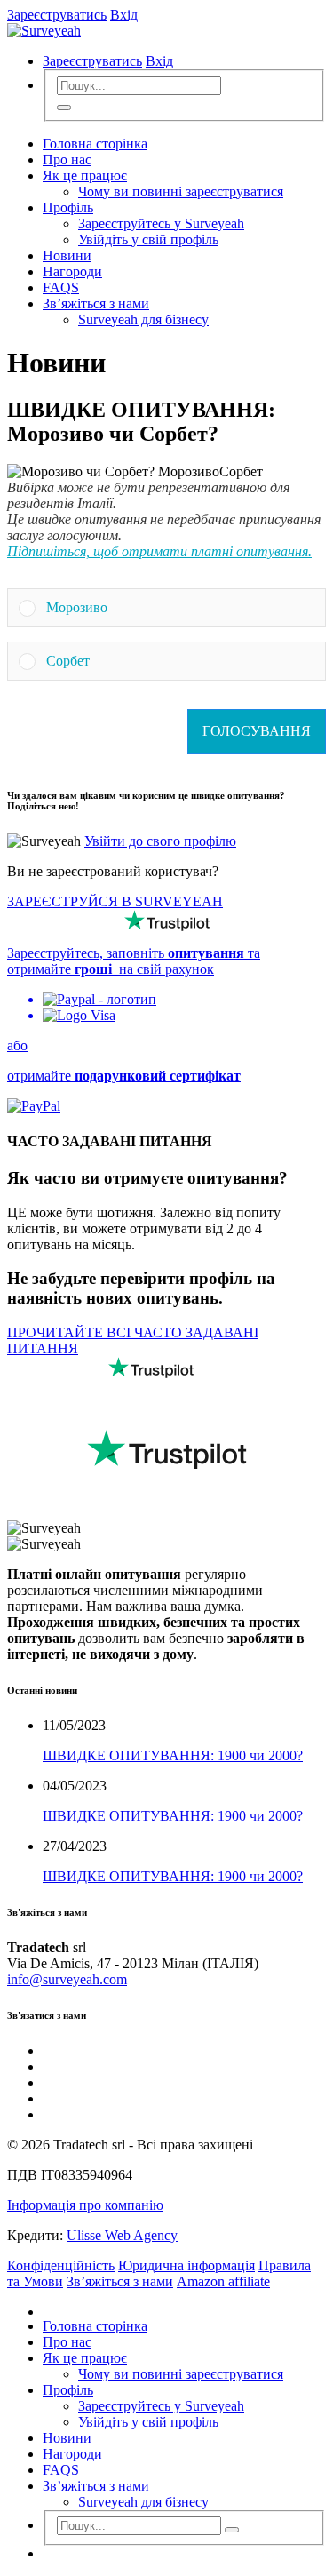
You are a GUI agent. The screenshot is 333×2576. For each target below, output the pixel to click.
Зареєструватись (57, 15)
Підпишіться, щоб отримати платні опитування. (159, 551)
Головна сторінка (95, 144)
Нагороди (72, 271)
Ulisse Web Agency (122, 2235)
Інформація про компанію (85, 2205)
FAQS (61, 287)
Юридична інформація (186, 2265)
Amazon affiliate (223, 2281)
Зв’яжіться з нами (96, 303)
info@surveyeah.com (67, 1979)
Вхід (124, 15)
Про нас (67, 160)
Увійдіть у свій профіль (148, 239)
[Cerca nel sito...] (64, 108)
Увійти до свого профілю (160, 841)
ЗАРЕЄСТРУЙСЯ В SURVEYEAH (115, 901)
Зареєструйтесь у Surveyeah (161, 223)
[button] (180, 608)
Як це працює (85, 175)
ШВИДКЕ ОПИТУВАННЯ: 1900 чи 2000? (173, 1755)
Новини (67, 255)
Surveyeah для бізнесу (143, 319)
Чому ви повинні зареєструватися (181, 191)
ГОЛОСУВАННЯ (257, 731)
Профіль (68, 207)
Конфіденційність (61, 2265)
